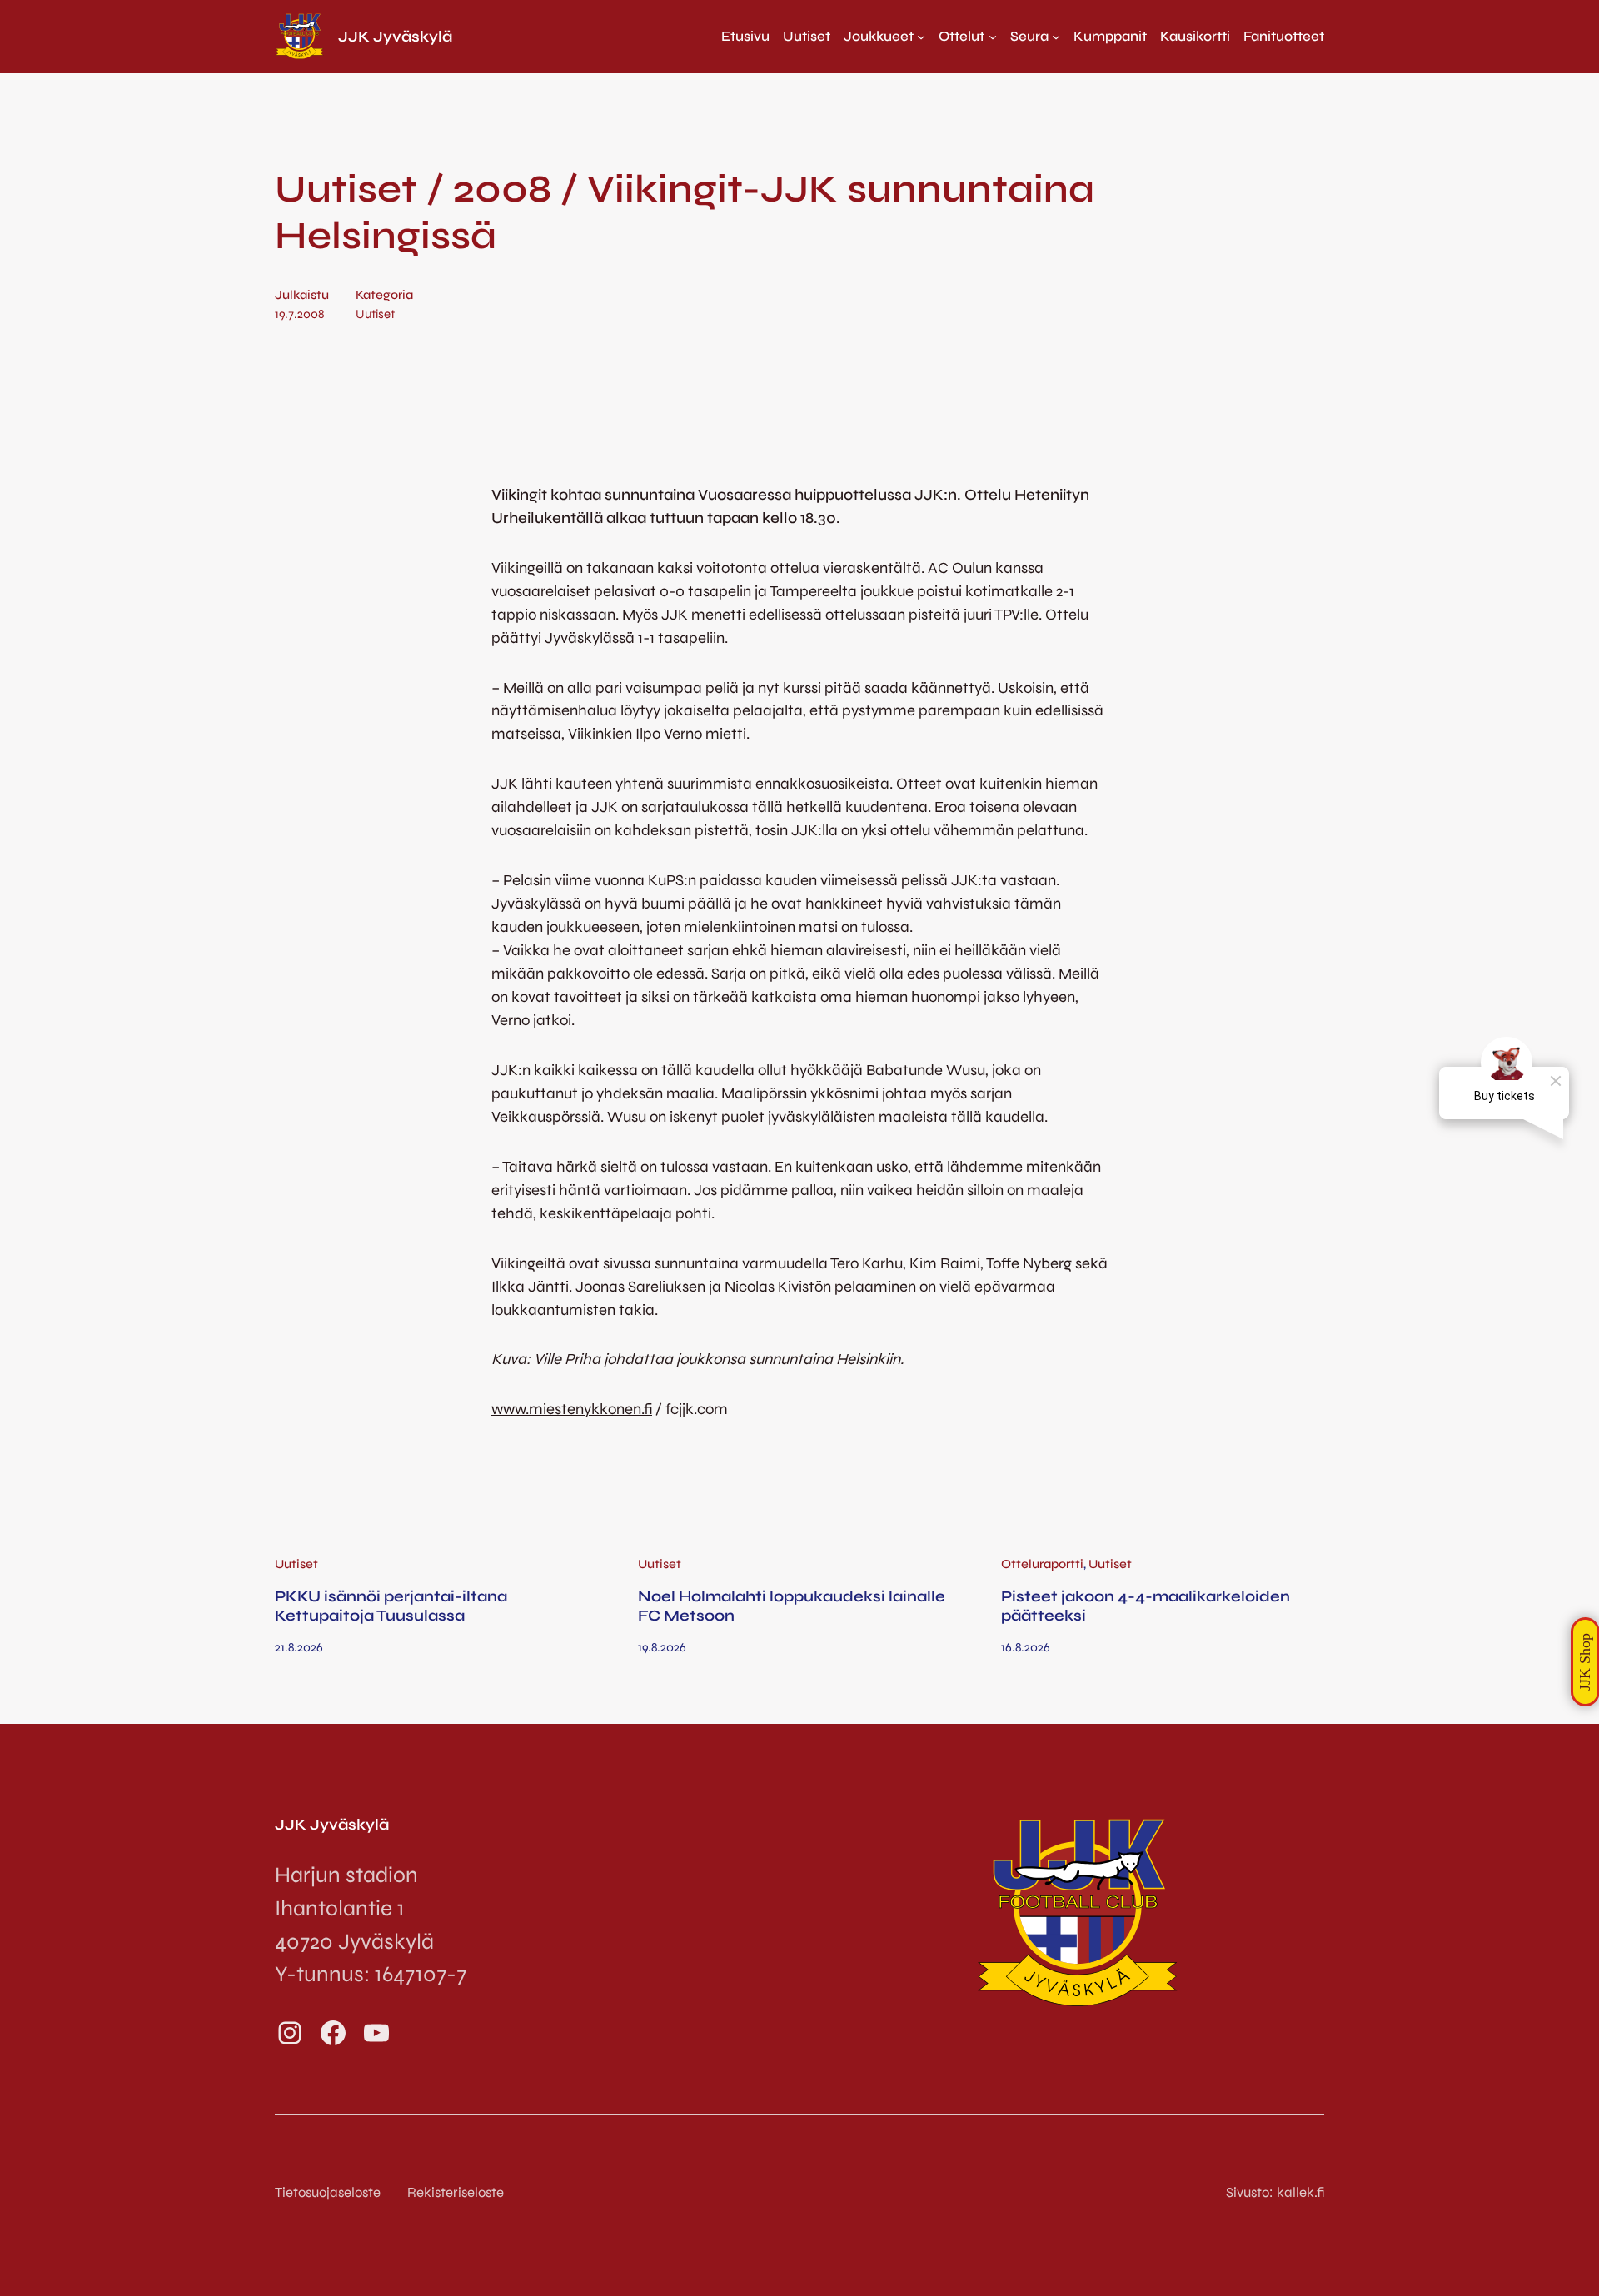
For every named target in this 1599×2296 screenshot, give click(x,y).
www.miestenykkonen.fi (572, 1409)
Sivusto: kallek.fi (1275, 2192)
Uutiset (375, 314)
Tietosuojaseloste (328, 2192)
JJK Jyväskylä (395, 37)
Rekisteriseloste (456, 2192)
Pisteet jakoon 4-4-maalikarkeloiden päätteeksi (1146, 1606)
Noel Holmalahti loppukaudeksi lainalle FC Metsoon (792, 1606)
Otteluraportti (1042, 1564)
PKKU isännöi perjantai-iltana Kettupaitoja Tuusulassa (391, 1606)
